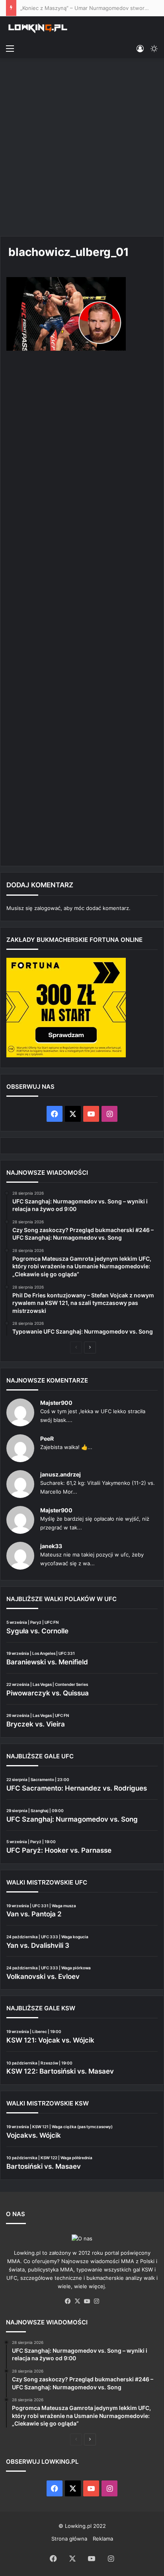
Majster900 (56, 1403)
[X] (77, 2301)
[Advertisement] (82, 148)
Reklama (103, 2539)
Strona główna (69, 2539)
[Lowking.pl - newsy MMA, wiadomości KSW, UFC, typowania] (38, 28)
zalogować (47, 908)
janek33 (51, 1546)
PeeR (47, 1438)
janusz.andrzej (61, 1474)
